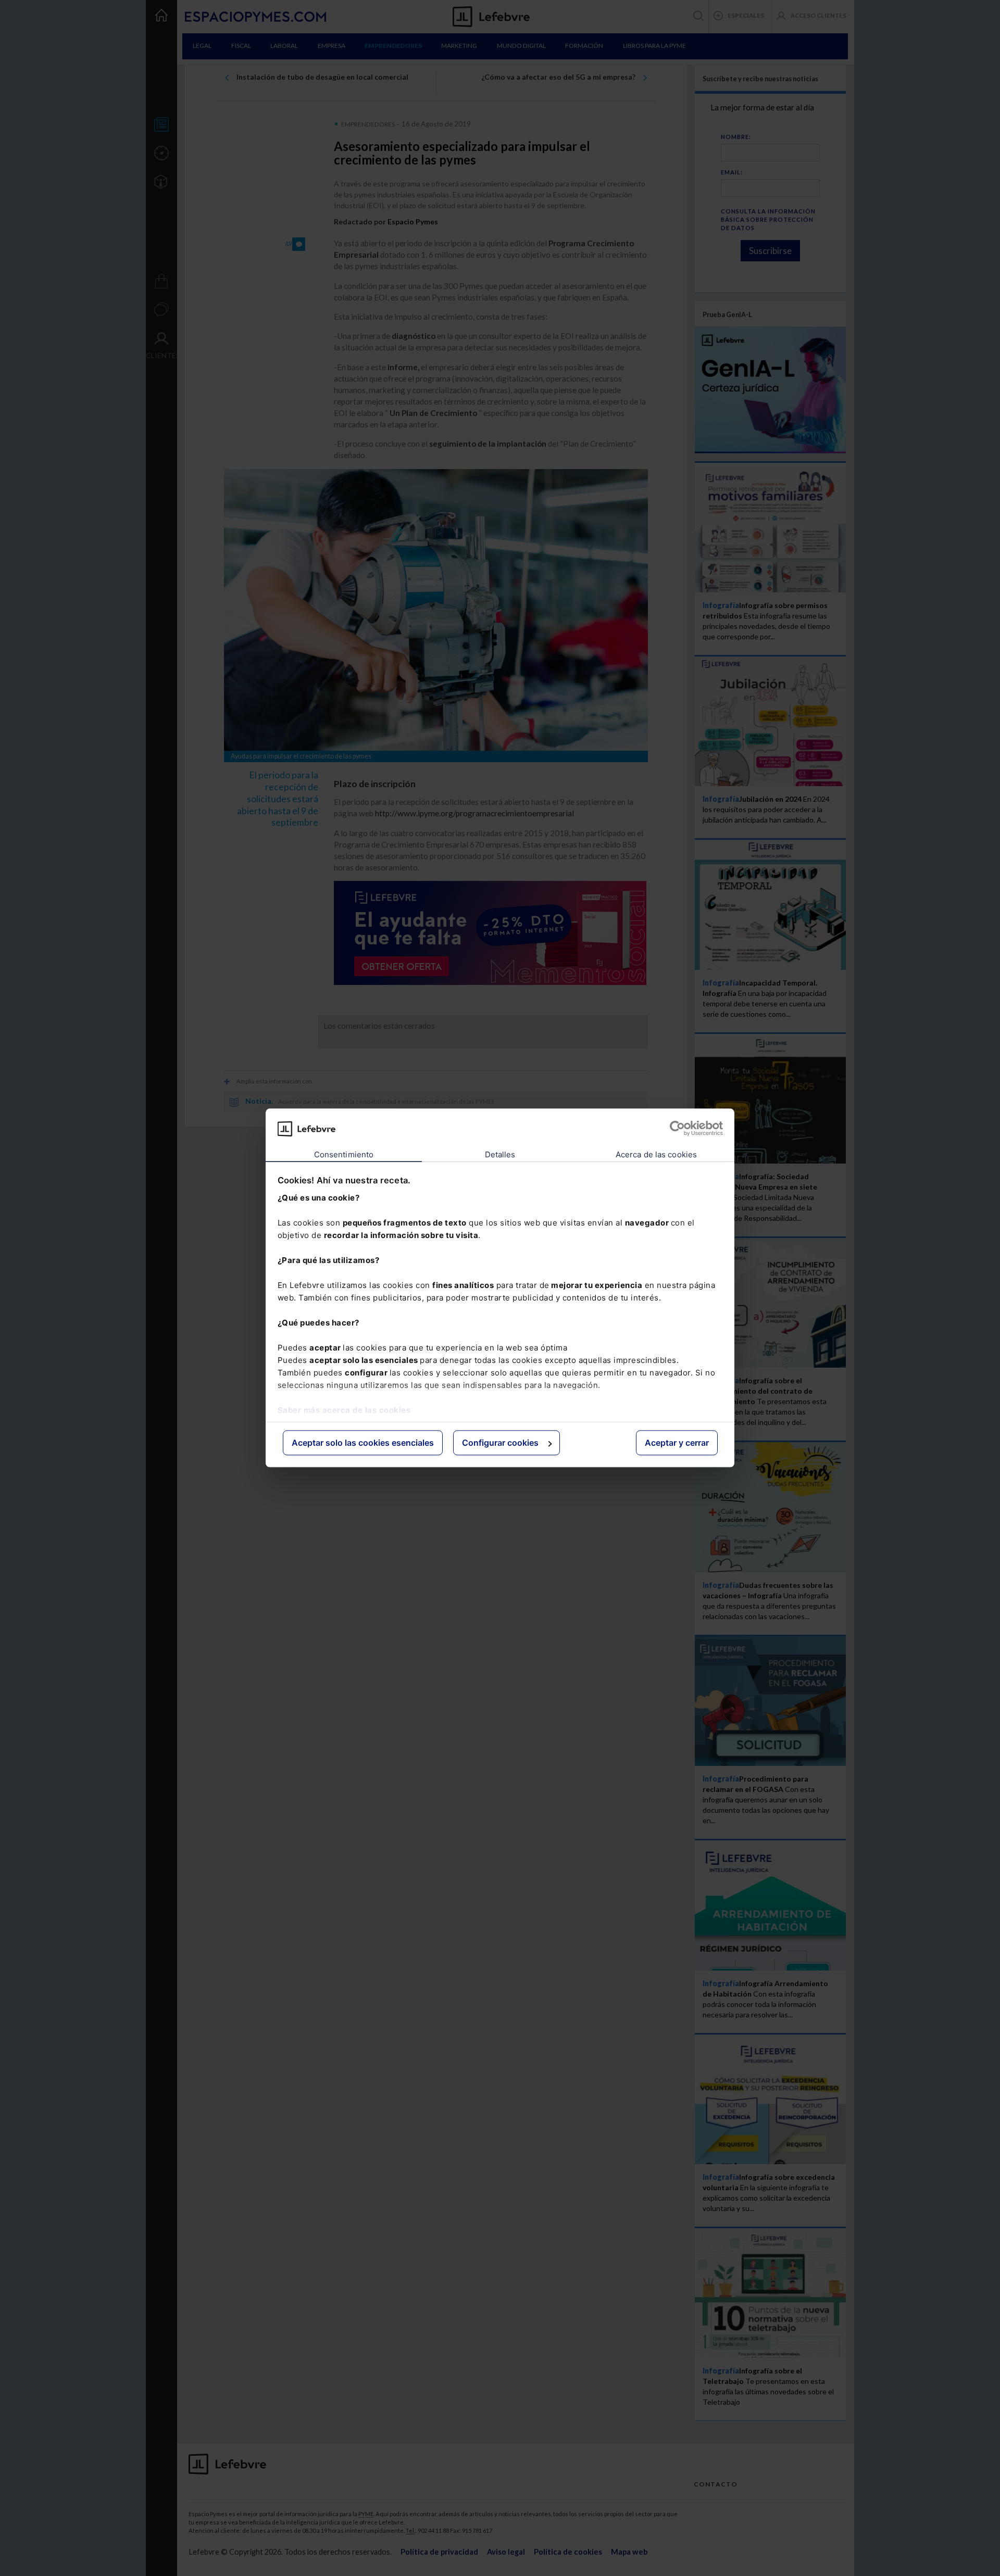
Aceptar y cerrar (677, 1443)
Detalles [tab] (500, 1154)
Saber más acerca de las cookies (344, 1410)
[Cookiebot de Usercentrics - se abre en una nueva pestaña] (677, 1129)
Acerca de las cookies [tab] (656, 1154)
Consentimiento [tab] (344, 1154)
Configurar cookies (500, 1443)
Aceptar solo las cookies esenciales (363, 1443)
